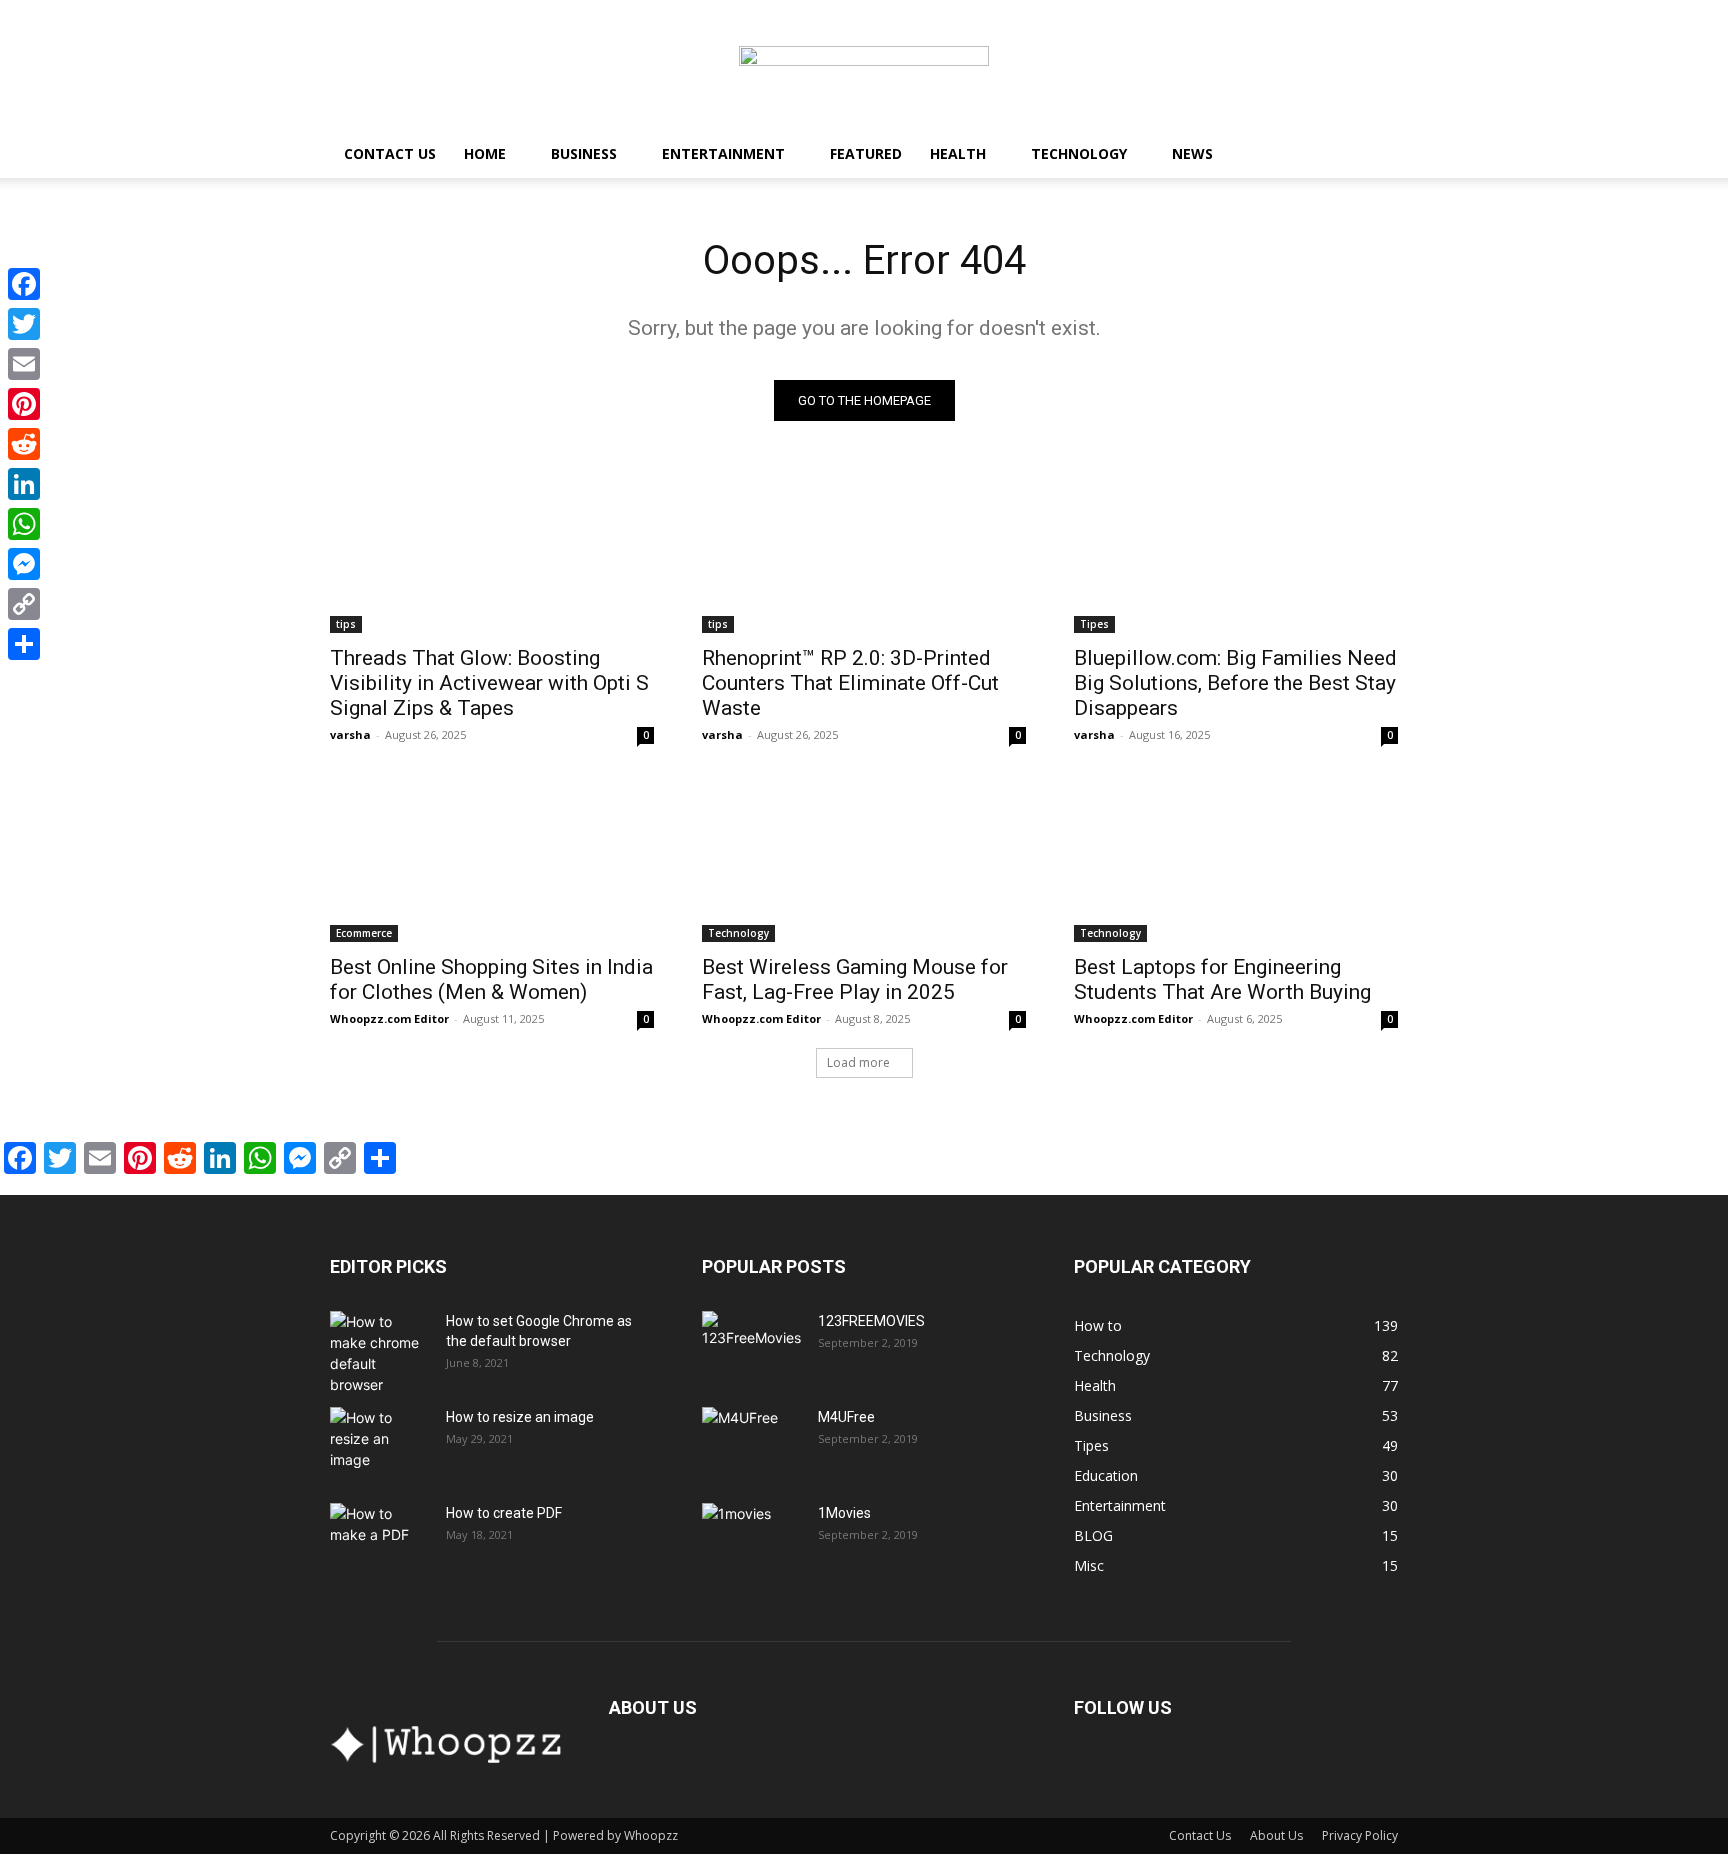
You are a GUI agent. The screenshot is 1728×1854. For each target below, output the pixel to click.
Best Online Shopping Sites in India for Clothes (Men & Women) (491, 979)
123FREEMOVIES (871, 1321)
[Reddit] (24, 444)
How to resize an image (520, 1417)
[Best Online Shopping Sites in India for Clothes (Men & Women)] (492, 861)
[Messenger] (24, 564)
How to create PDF (504, 1513)
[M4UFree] (752, 1442)
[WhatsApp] (24, 524)
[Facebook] (24, 284)
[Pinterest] (24, 404)
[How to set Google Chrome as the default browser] (380, 1353)
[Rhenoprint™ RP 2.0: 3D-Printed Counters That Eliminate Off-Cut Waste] (864, 552)
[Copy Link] (24, 604)
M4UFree (846, 1417)
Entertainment (723, 153)
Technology (1079, 153)
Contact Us (390, 153)
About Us (1276, 1835)
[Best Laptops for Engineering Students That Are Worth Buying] (1236, 861)
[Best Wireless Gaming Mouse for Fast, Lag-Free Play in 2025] (864, 861)
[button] (1374, 155)
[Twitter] (24, 324)
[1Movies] (752, 1538)
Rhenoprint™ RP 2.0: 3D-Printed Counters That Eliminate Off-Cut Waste (850, 683)
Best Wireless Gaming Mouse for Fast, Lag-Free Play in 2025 (855, 979)
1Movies (844, 1513)
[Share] (24, 644)
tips (346, 624)
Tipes (1094, 624)
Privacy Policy (1360, 1835)
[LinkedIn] (24, 484)
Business (584, 153)
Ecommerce (364, 933)
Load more (858, 1062)
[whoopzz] (864, 66)
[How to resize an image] (380, 1442)
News (1192, 153)
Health (958, 153)
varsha (350, 734)
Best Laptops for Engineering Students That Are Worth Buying (1222, 979)
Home (485, 153)
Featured (866, 153)
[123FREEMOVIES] (752, 1346)
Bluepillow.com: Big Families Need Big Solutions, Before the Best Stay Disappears (1235, 683)
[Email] (24, 364)
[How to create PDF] (380, 1538)
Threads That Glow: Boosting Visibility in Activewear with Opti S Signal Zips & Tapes (489, 683)
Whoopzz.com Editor (389, 1018)
